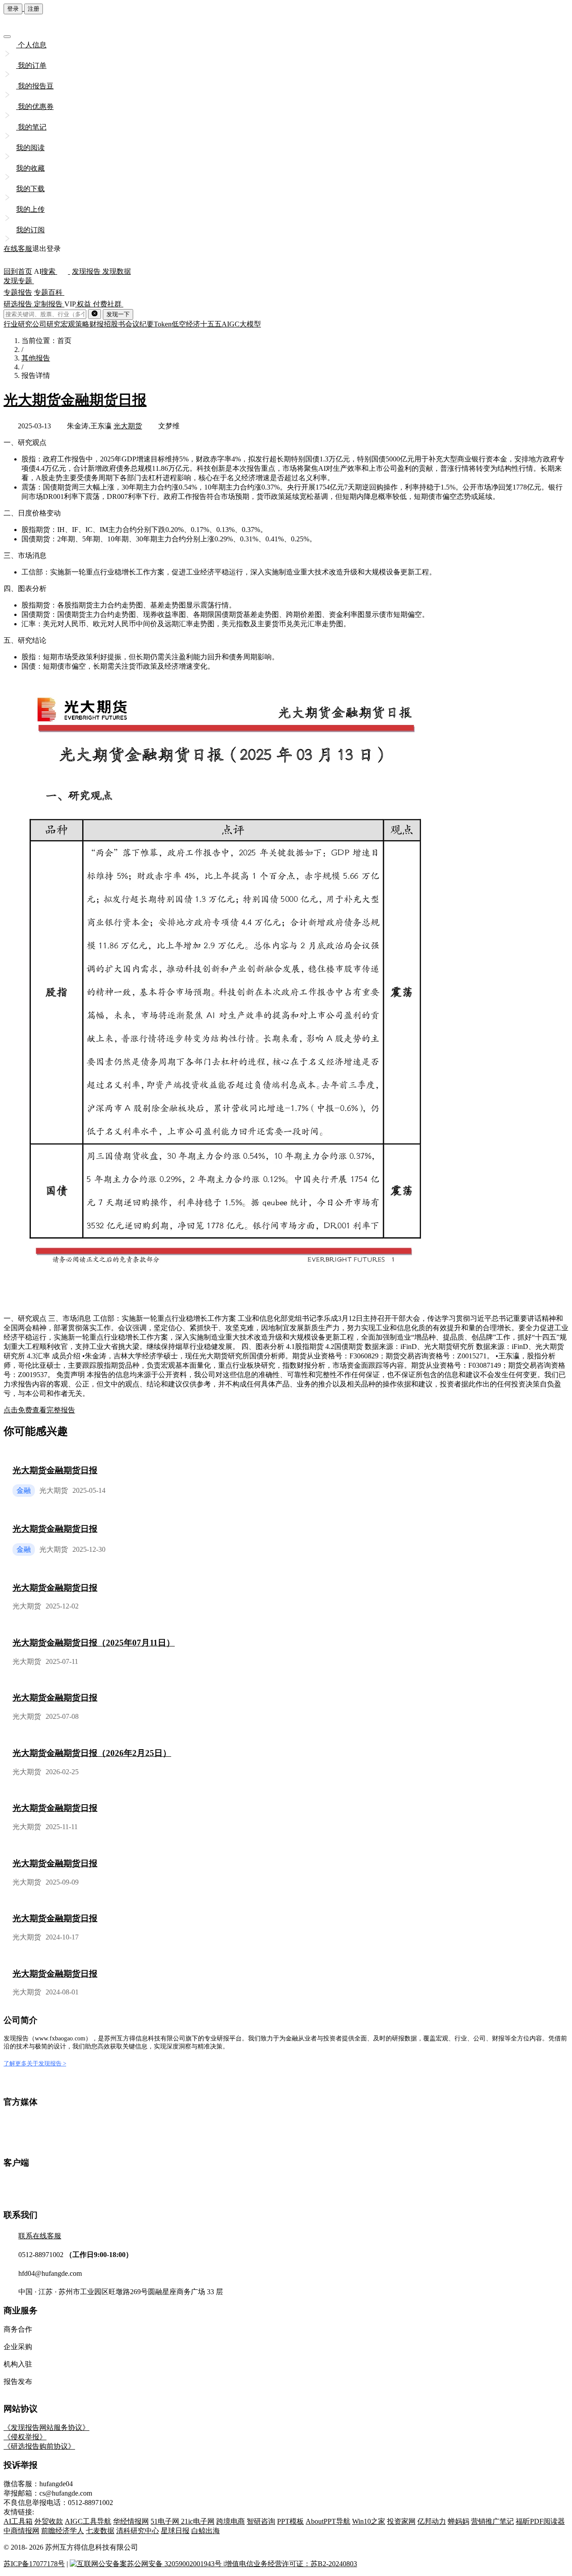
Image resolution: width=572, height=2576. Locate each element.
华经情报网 (131, 2521)
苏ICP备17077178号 (34, 2564)
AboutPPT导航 (328, 2521)
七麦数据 (100, 2531)
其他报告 (36, 358)
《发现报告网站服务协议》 (46, 2427)
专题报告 (18, 292)
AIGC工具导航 (88, 2521)
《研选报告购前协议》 (39, 2446)
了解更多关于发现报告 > (35, 2063)
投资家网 (401, 2521)
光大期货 (128, 426)
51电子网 (166, 2521)
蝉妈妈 (458, 2521)
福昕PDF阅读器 (540, 2521)
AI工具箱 (18, 2521)
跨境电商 (231, 2521)
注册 (34, 9)
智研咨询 (261, 2521)
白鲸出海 (206, 2531)
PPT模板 (290, 2521)
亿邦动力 (432, 2521)
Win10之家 (369, 2521)
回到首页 (18, 271)
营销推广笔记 (492, 2521)
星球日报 (175, 2531)
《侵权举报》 (25, 2437)
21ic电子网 (198, 2521)
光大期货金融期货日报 (75, 400)
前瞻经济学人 (63, 2531)
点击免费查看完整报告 (39, 1410)
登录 (13, 9)
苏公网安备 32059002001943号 (175, 2564)
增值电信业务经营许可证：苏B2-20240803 (291, 2564)
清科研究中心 (138, 2531)
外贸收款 (49, 2521)
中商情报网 (21, 2531)
